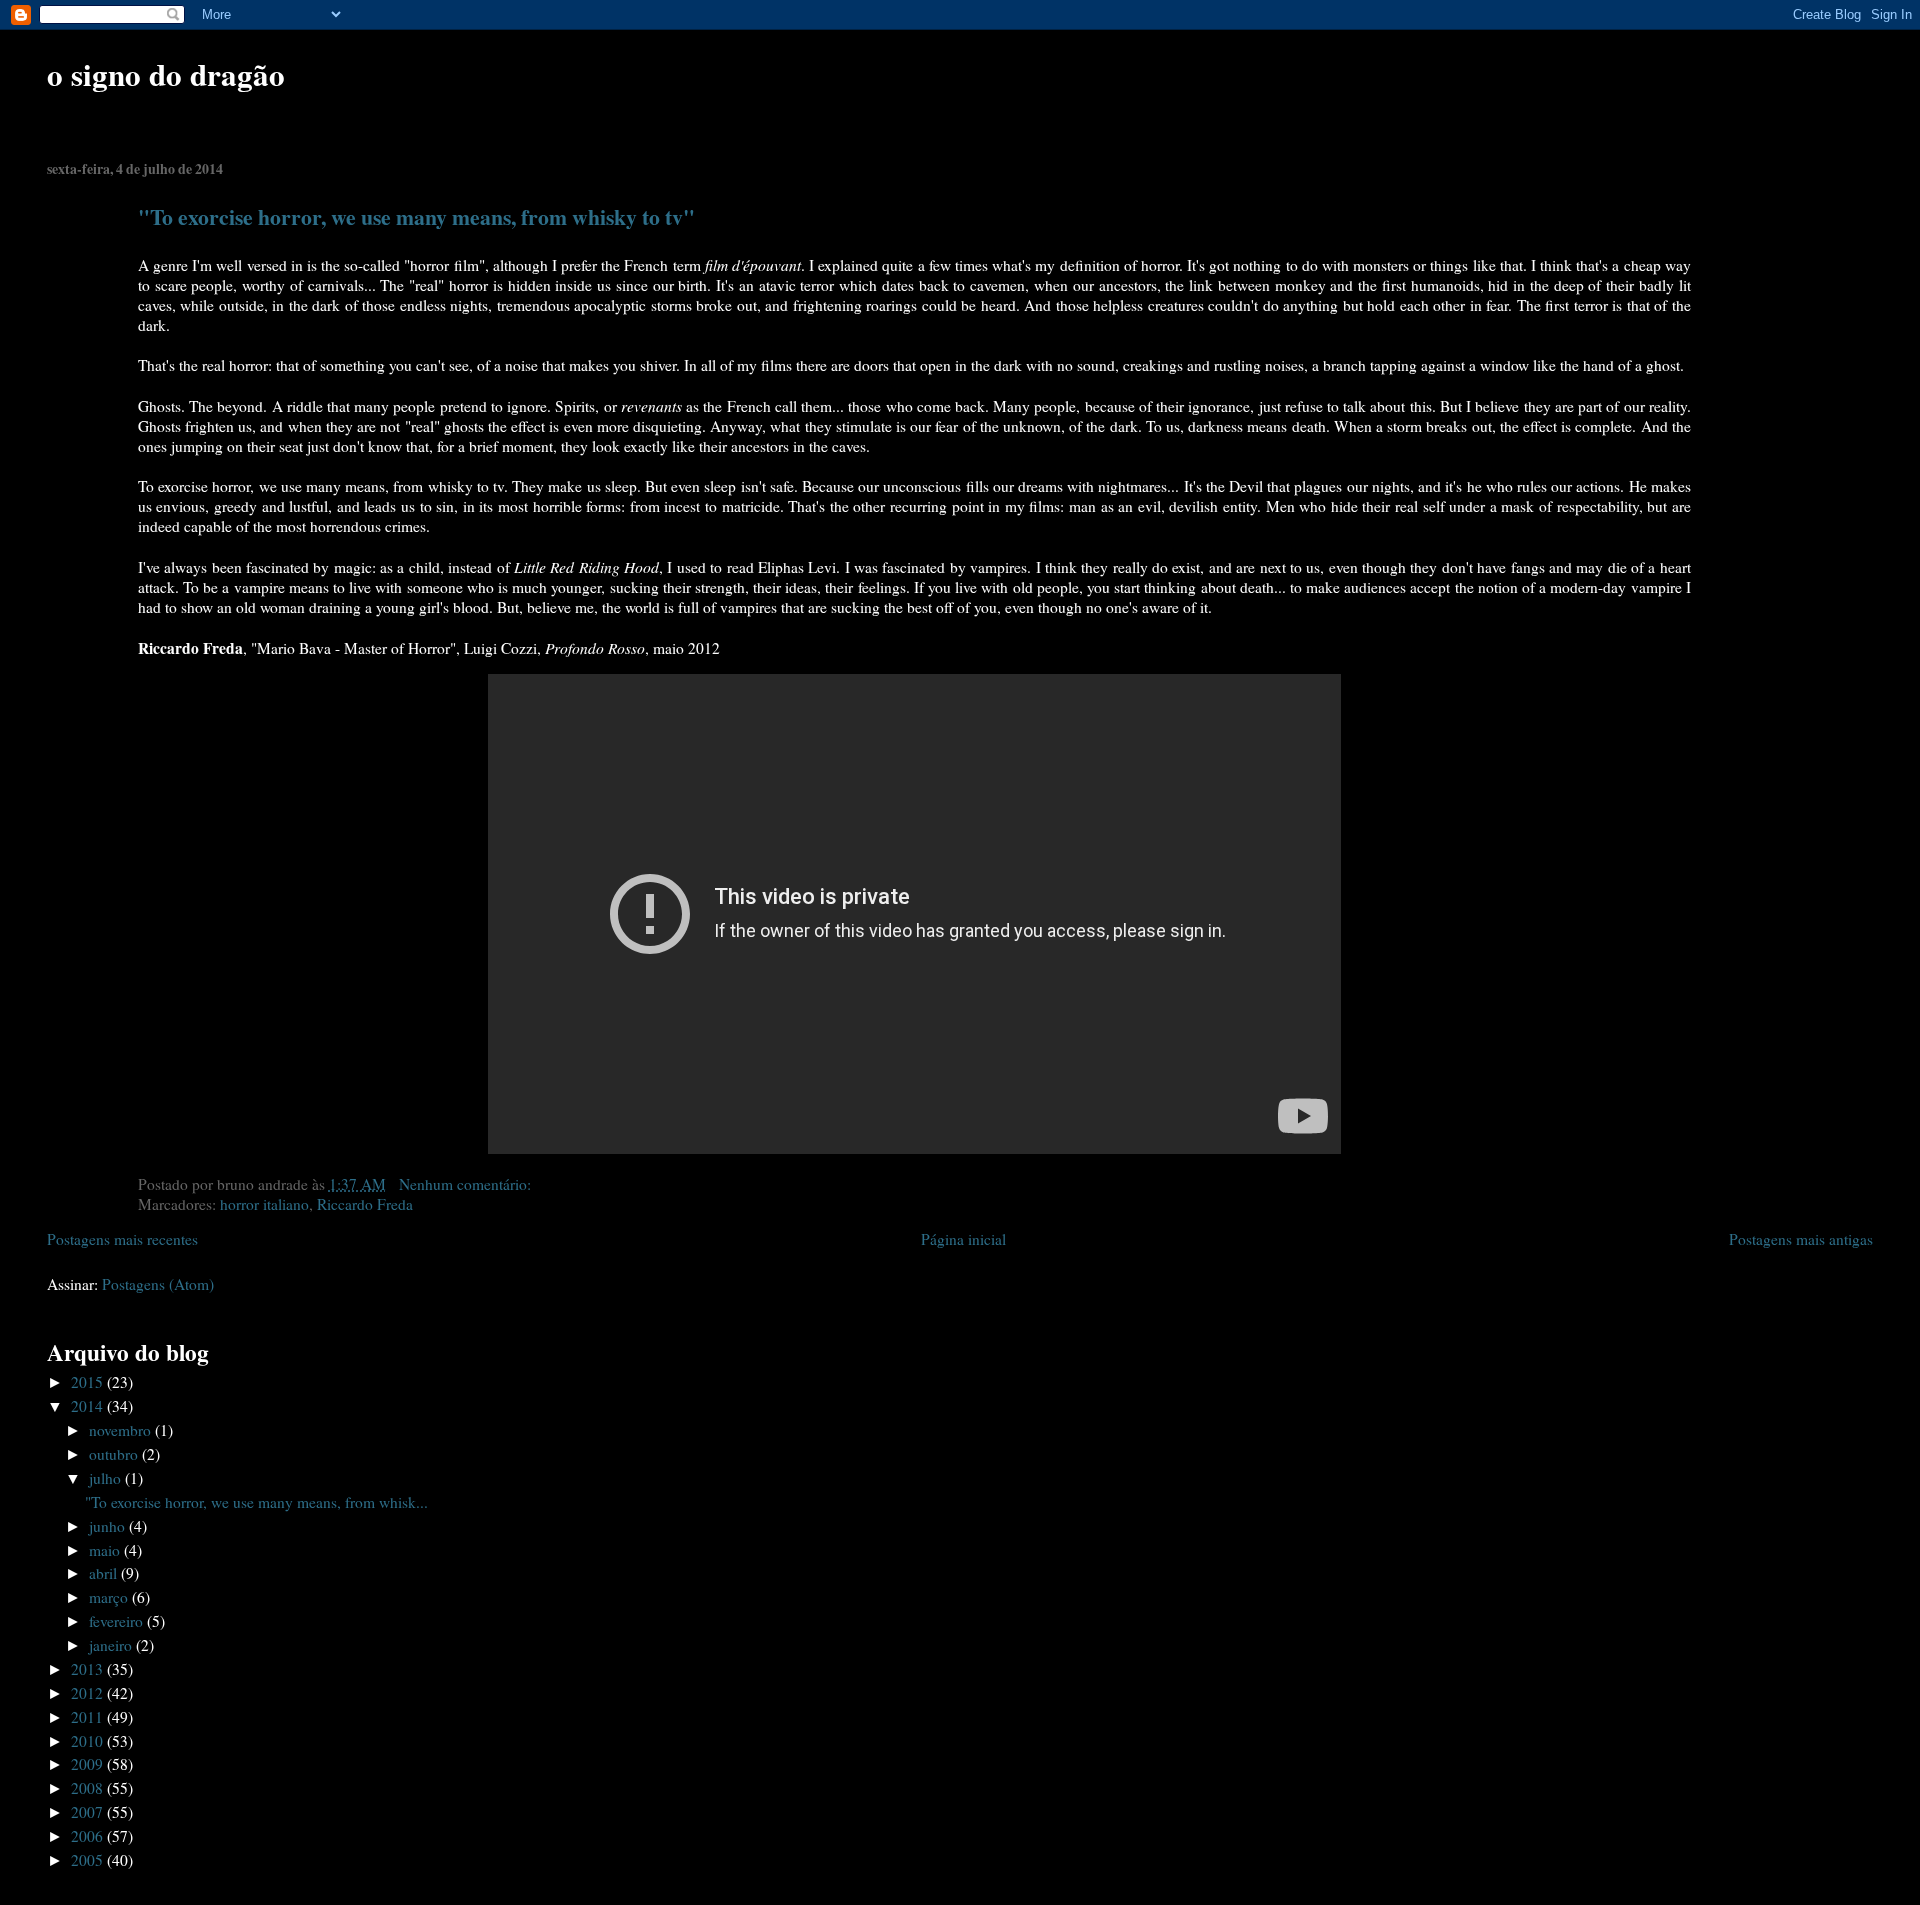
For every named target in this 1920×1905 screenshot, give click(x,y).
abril (105, 1573)
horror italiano (264, 1204)
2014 (89, 1406)
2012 (89, 1693)
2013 (89, 1669)
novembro (122, 1430)
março (110, 1597)
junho (109, 1526)
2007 (89, 1812)
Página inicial (963, 1239)
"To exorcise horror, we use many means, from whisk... (256, 1502)
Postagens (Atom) (158, 1284)
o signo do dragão (166, 74)
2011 (89, 1717)
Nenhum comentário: (467, 1184)
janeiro (112, 1645)
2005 (89, 1860)
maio (106, 1550)
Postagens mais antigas (1801, 1239)
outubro (115, 1454)
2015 (89, 1382)
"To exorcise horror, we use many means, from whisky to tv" (416, 216)
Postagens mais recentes (122, 1239)
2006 (89, 1836)
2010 (89, 1741)
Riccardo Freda (365, 1204)
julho (107, 1478)
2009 (89, 1764)
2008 (89, 1788)
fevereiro (118, 1621)
